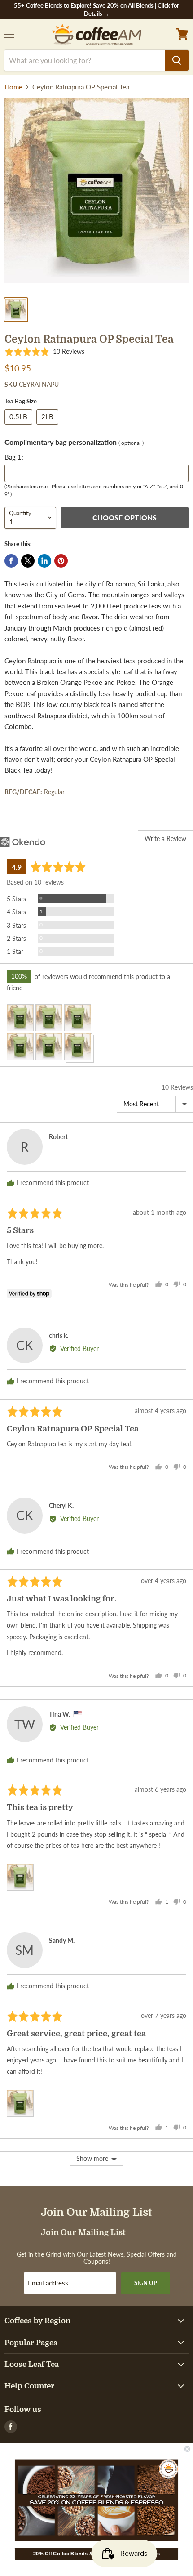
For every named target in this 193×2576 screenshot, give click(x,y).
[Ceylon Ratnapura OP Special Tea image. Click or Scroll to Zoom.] (96, 195)
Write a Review (165, 839)
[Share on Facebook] (11, 561)
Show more (92, 2158)
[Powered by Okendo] (23, 842)
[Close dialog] (187, 2449)
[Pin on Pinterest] (61, 561)
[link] (96, 2500)
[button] (44, 352)
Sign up (146, 2283)
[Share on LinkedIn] (44, 561)
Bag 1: (14, 457)
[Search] (177, 60)
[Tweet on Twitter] (28, 561)
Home (13, 87)
